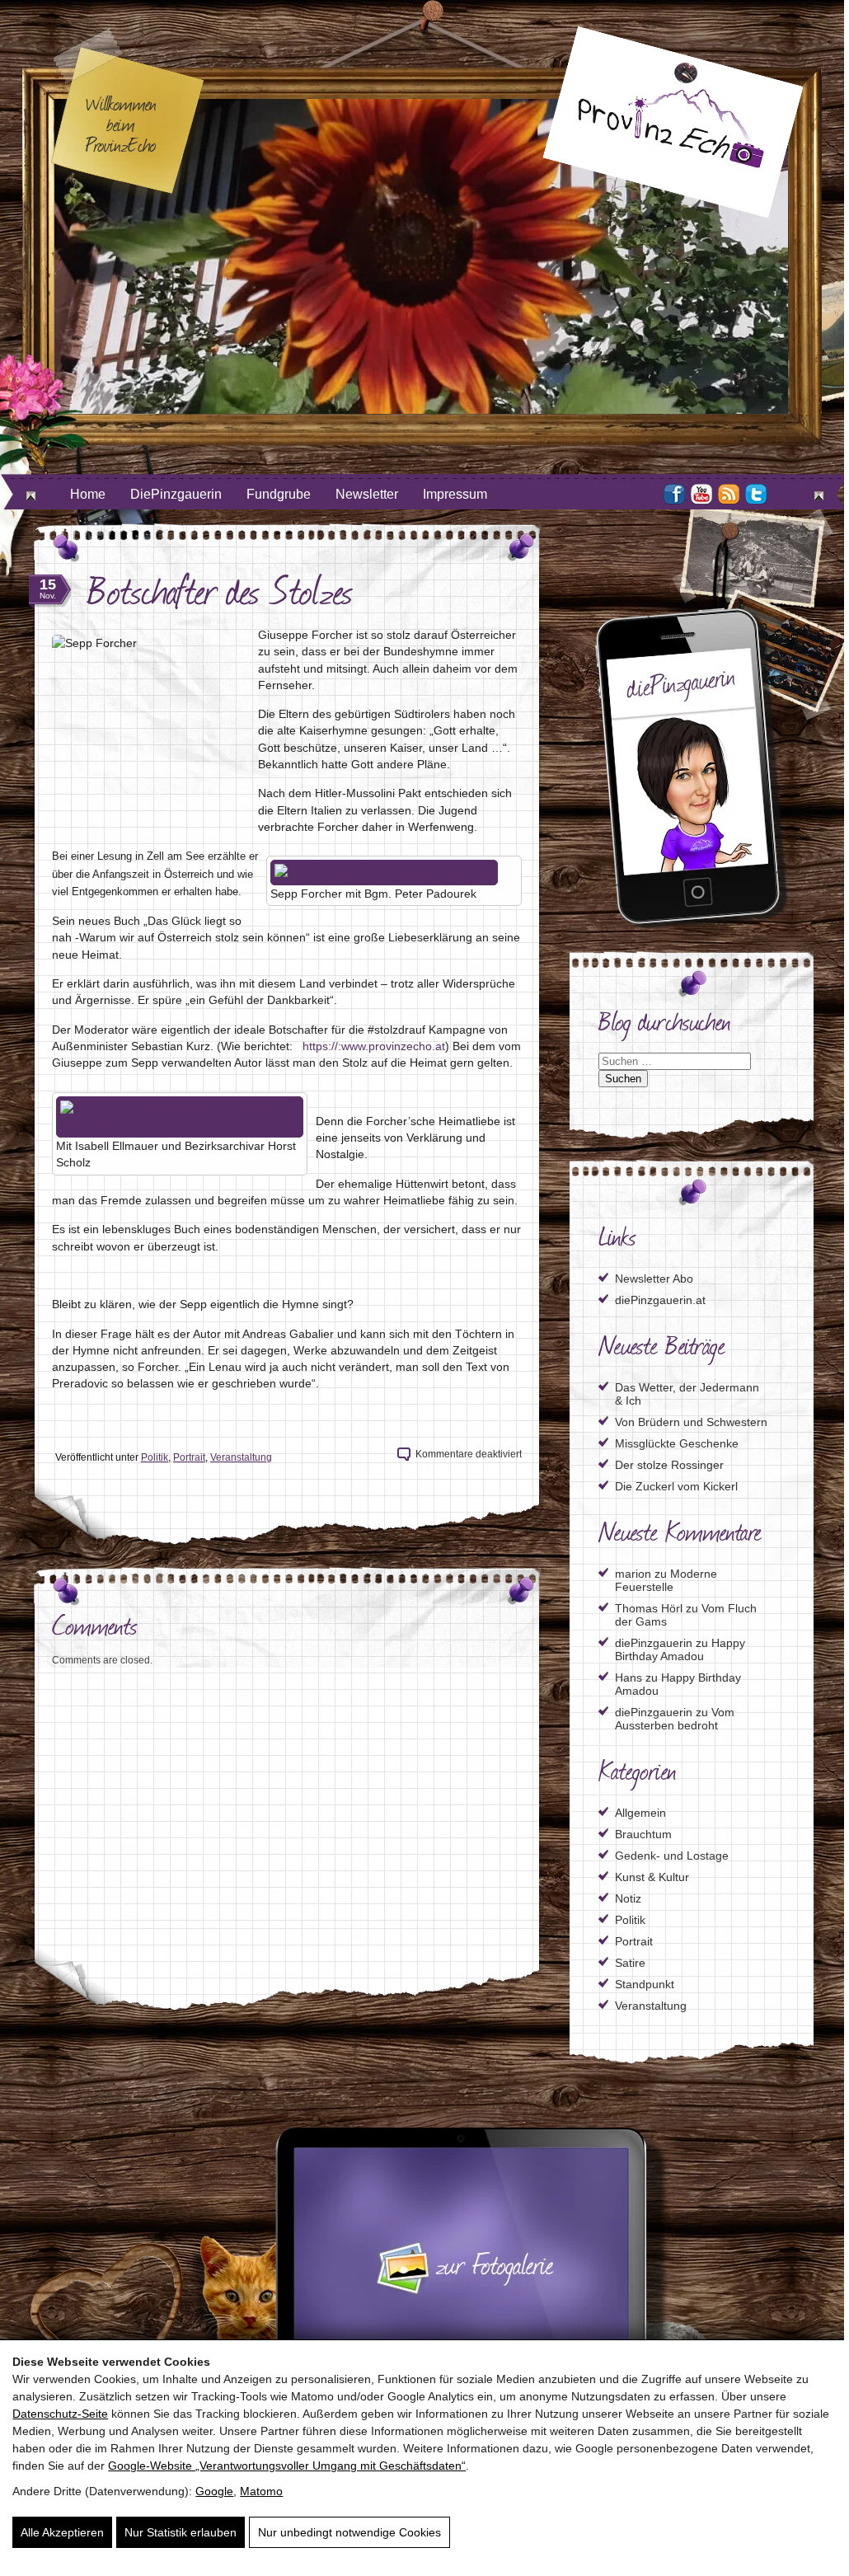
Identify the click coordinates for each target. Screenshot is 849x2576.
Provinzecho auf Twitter (756, 494)
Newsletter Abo (654, 1279)
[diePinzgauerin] (692, 925)
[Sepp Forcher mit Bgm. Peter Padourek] (384, 872)
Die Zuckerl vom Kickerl (676, 1486)
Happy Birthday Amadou (680, 1649)
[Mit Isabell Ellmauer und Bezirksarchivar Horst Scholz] (180, 1125)
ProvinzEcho (673, 122)
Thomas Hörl (649, 1608)
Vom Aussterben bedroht (675, 1719)
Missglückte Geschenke (677, 1443)
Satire (630, 1963)
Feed (729, 494)
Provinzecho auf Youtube (701, 494)
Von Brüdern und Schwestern (691, 1422)
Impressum (455, 494)
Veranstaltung (241, 1457)
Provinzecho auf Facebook (674, 494)
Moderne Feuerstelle (666, 1580)
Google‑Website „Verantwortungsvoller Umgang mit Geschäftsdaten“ (287, 2466)
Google (214, 2491)
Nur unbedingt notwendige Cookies (349, 2532)
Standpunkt (645, 1984)
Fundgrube (279, 494)
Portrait (189, 1457)
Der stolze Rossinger (669, 1465)
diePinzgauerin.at (660, 1300)
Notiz (628, 1898)
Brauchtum (643, 1834)
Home (88, 494)
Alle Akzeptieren (62, 2532)
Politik (155, 1457)
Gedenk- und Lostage (672, 1856)
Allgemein (640, 1813)
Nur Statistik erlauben (181, 2532)
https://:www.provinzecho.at (372, 1046)
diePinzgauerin (654, 1643)
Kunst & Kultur (652, 1877)
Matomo (261, 2491)
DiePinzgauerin (176, 494)
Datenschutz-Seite (60, 2414)
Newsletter (367, 494)
